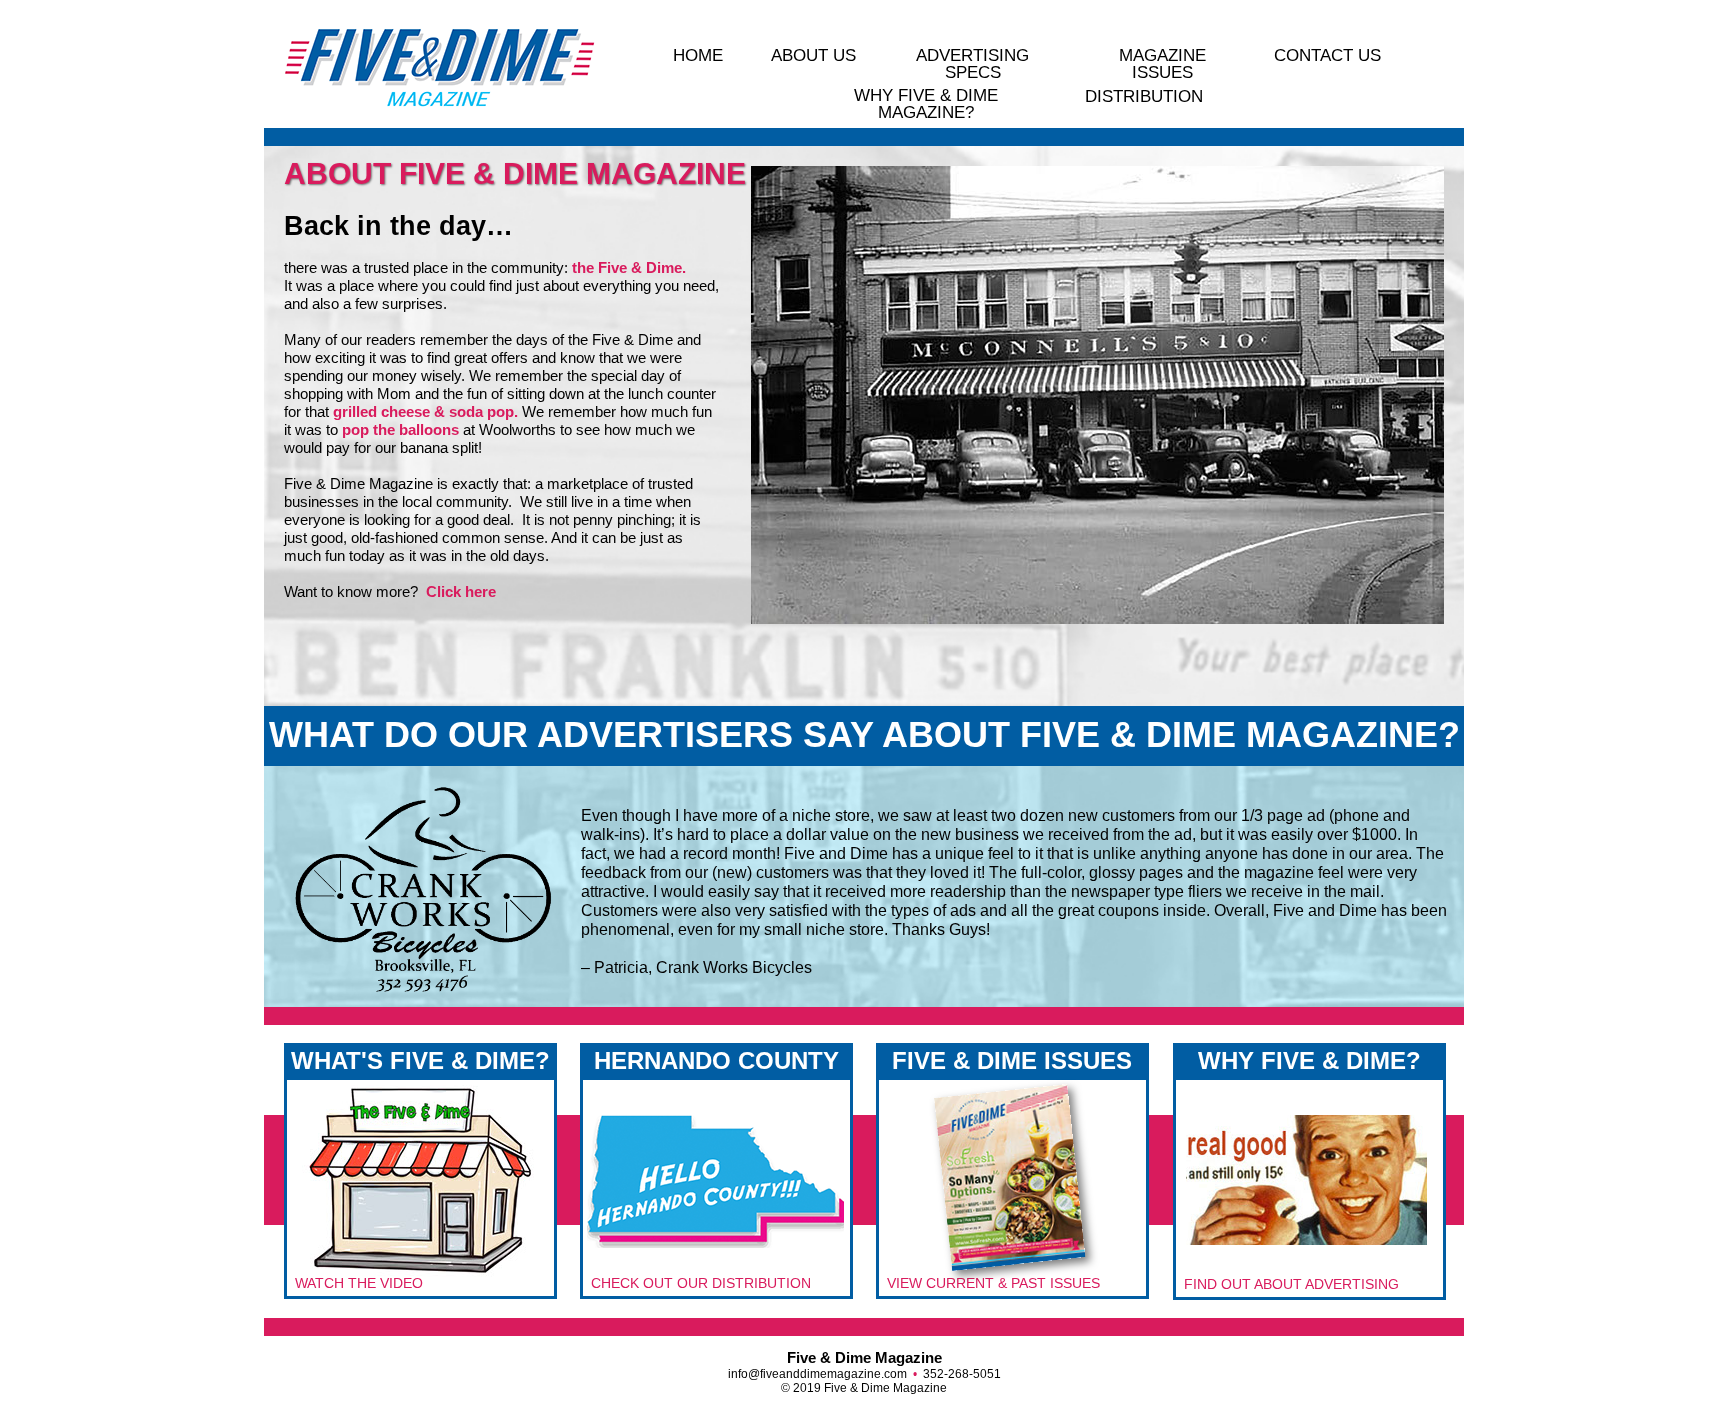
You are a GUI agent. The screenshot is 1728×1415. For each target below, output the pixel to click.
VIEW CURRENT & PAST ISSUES (993, 1283)
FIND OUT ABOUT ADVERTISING (1291, 1284)
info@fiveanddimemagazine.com (817, 1374)
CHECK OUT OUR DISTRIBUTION (701, 1283)
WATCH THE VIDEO (359, 1283)
